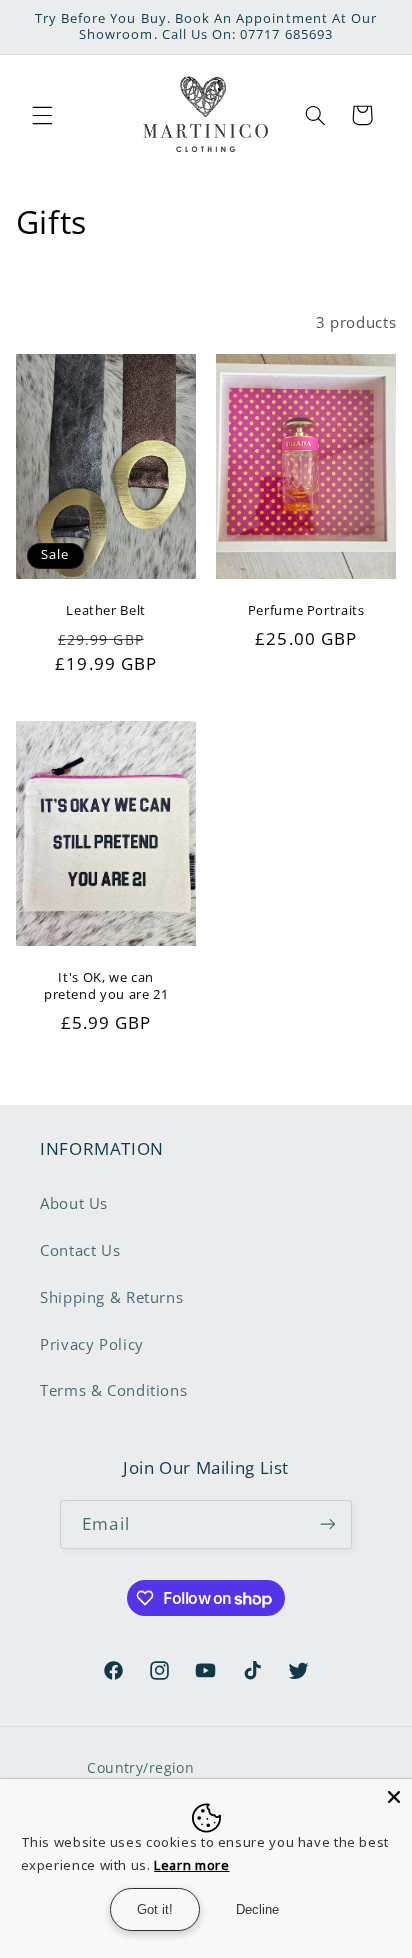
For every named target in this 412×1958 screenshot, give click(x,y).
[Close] (394, 1797)
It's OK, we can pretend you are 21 (106, 986)
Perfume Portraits (306, 612)
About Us (74, 1203)
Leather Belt (106, 612)
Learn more (191, 1865)
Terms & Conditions (113, 1390)
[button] (42, 115)
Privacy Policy (92, 1344)
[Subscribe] (327, 1524)
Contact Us (80, 1250)
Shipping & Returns (111, 1297)
